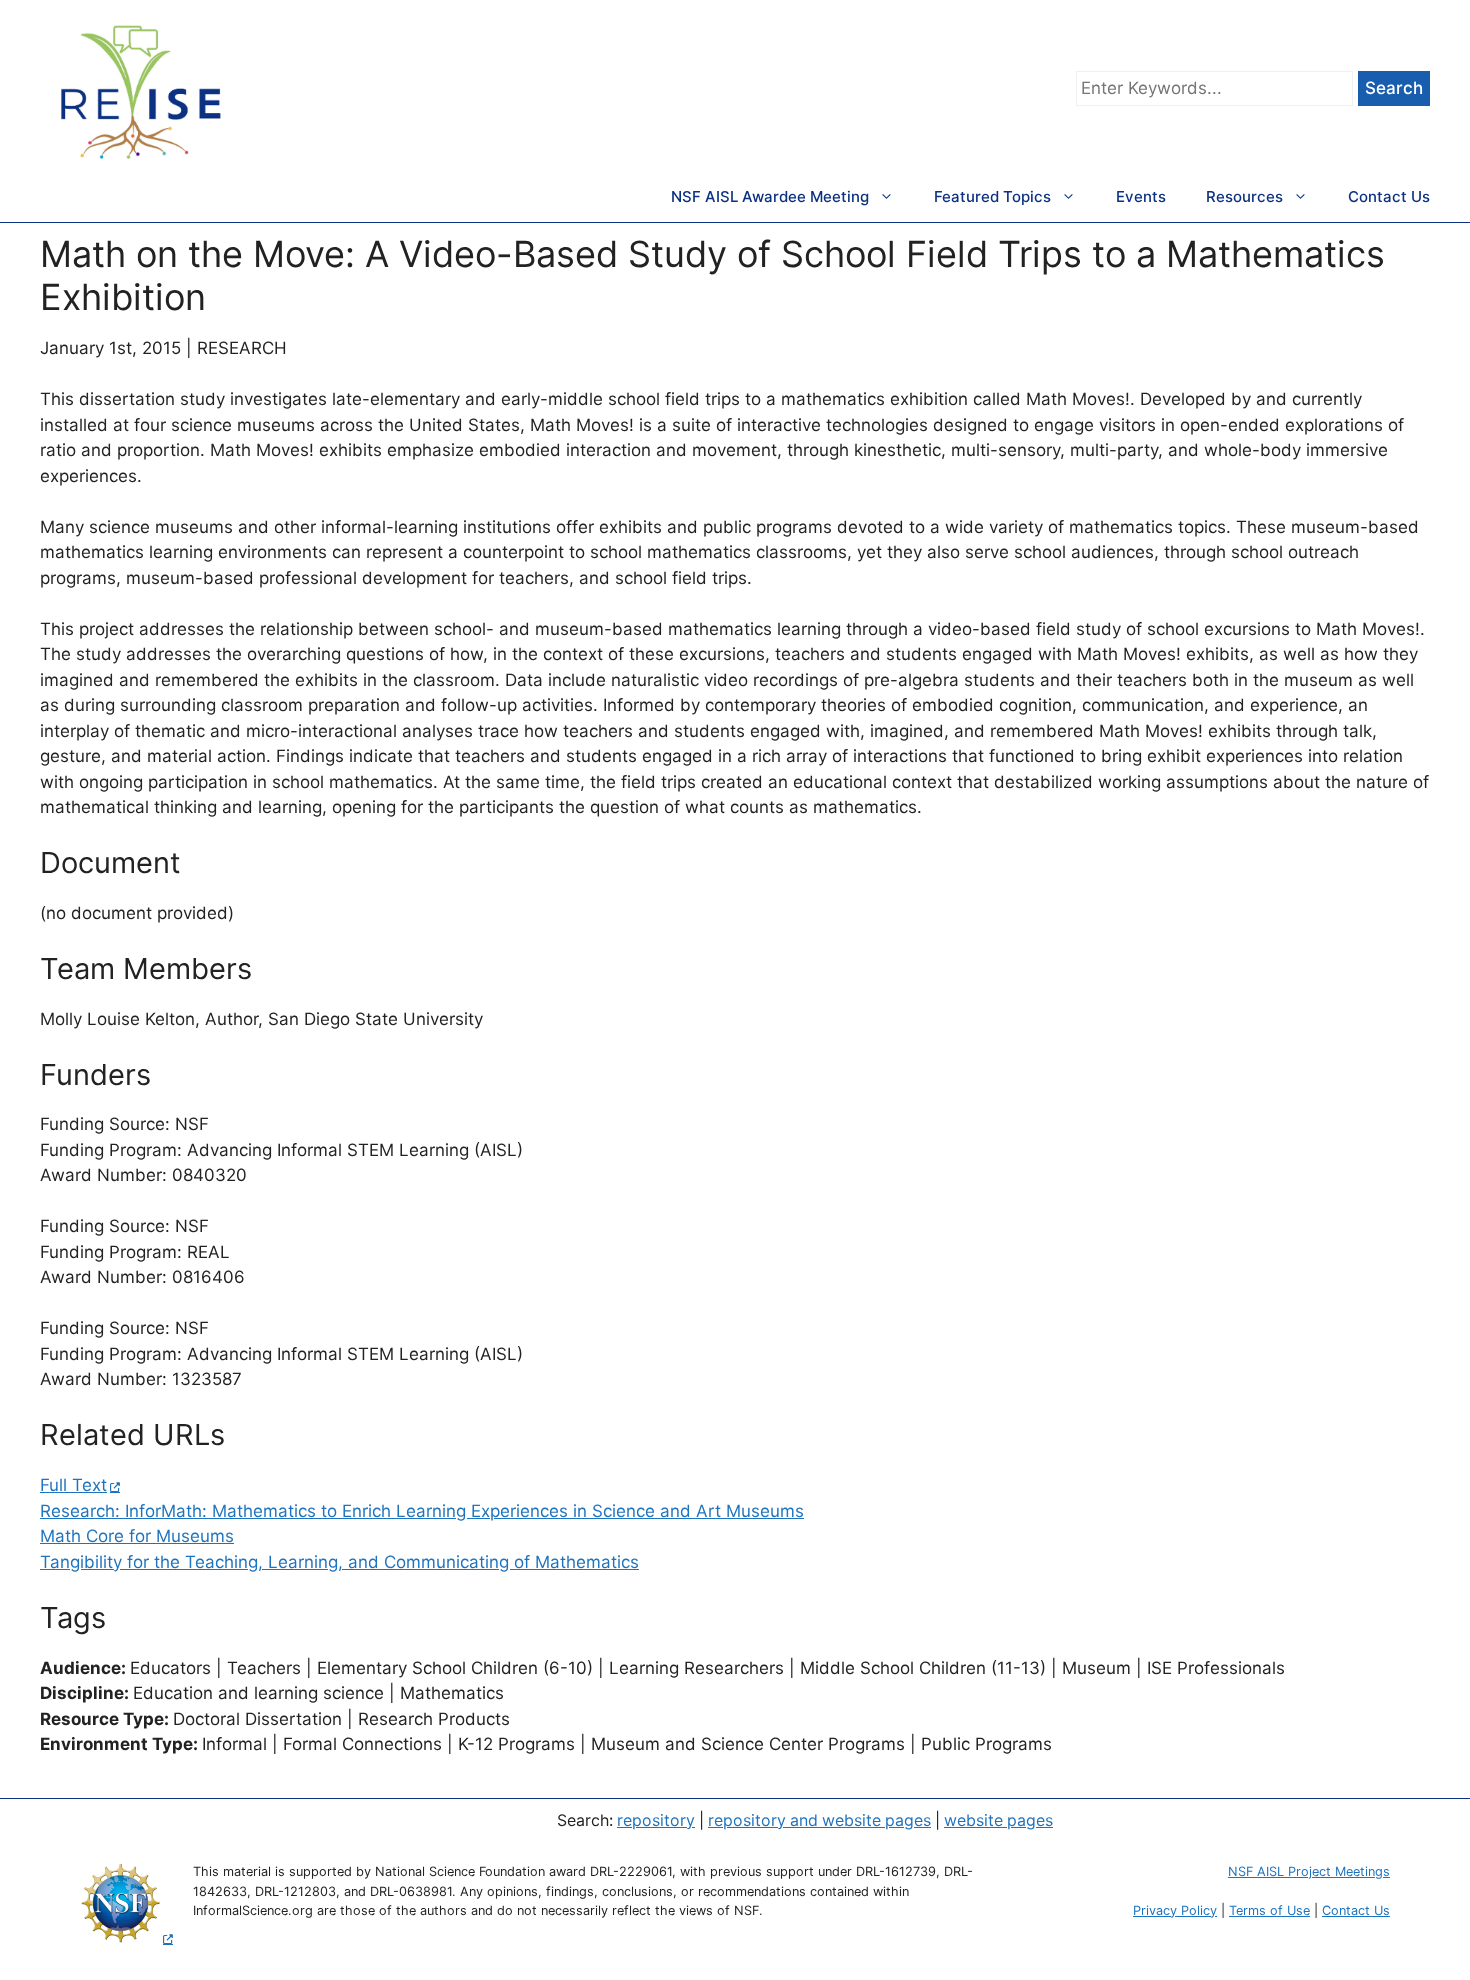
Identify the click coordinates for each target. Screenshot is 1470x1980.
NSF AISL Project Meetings (1309, 1871)
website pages (998, 1820)
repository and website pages (819, 1820)
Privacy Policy (1175, 1910)
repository (656, 1820)
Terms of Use (1269, 1910)
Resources (1244, 196)
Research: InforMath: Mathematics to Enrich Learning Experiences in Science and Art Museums (422, 1511)
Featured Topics (992, 196)
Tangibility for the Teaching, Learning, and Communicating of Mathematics (339, 1562)
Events (1141, 196)
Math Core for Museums (137, 1536)
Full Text (73, 1485)
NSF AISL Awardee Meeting (770, 196)
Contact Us (1389, 196)
